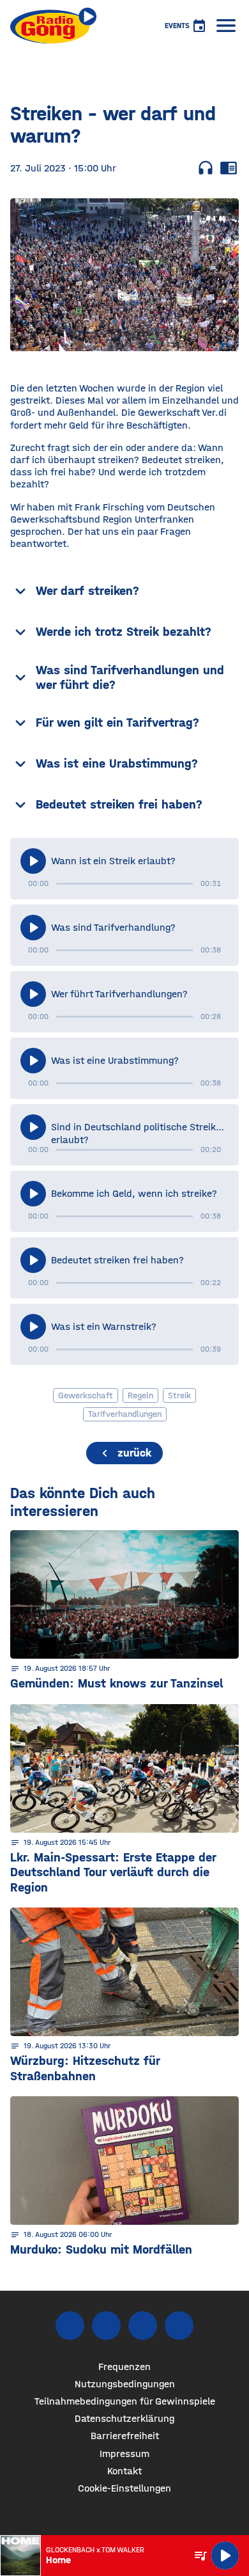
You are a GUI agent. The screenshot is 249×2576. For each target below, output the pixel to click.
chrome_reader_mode (229, 168)
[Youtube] (143, 2326)
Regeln (140, 1395)
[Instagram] (106, 2326)
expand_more (20, 591)
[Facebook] (70, 2326)
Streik (179, 1395)
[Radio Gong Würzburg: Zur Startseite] (53, 26)
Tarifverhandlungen (125, 1414)
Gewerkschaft (86, 1395)
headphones (206, 168)
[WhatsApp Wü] (179, 2326)
